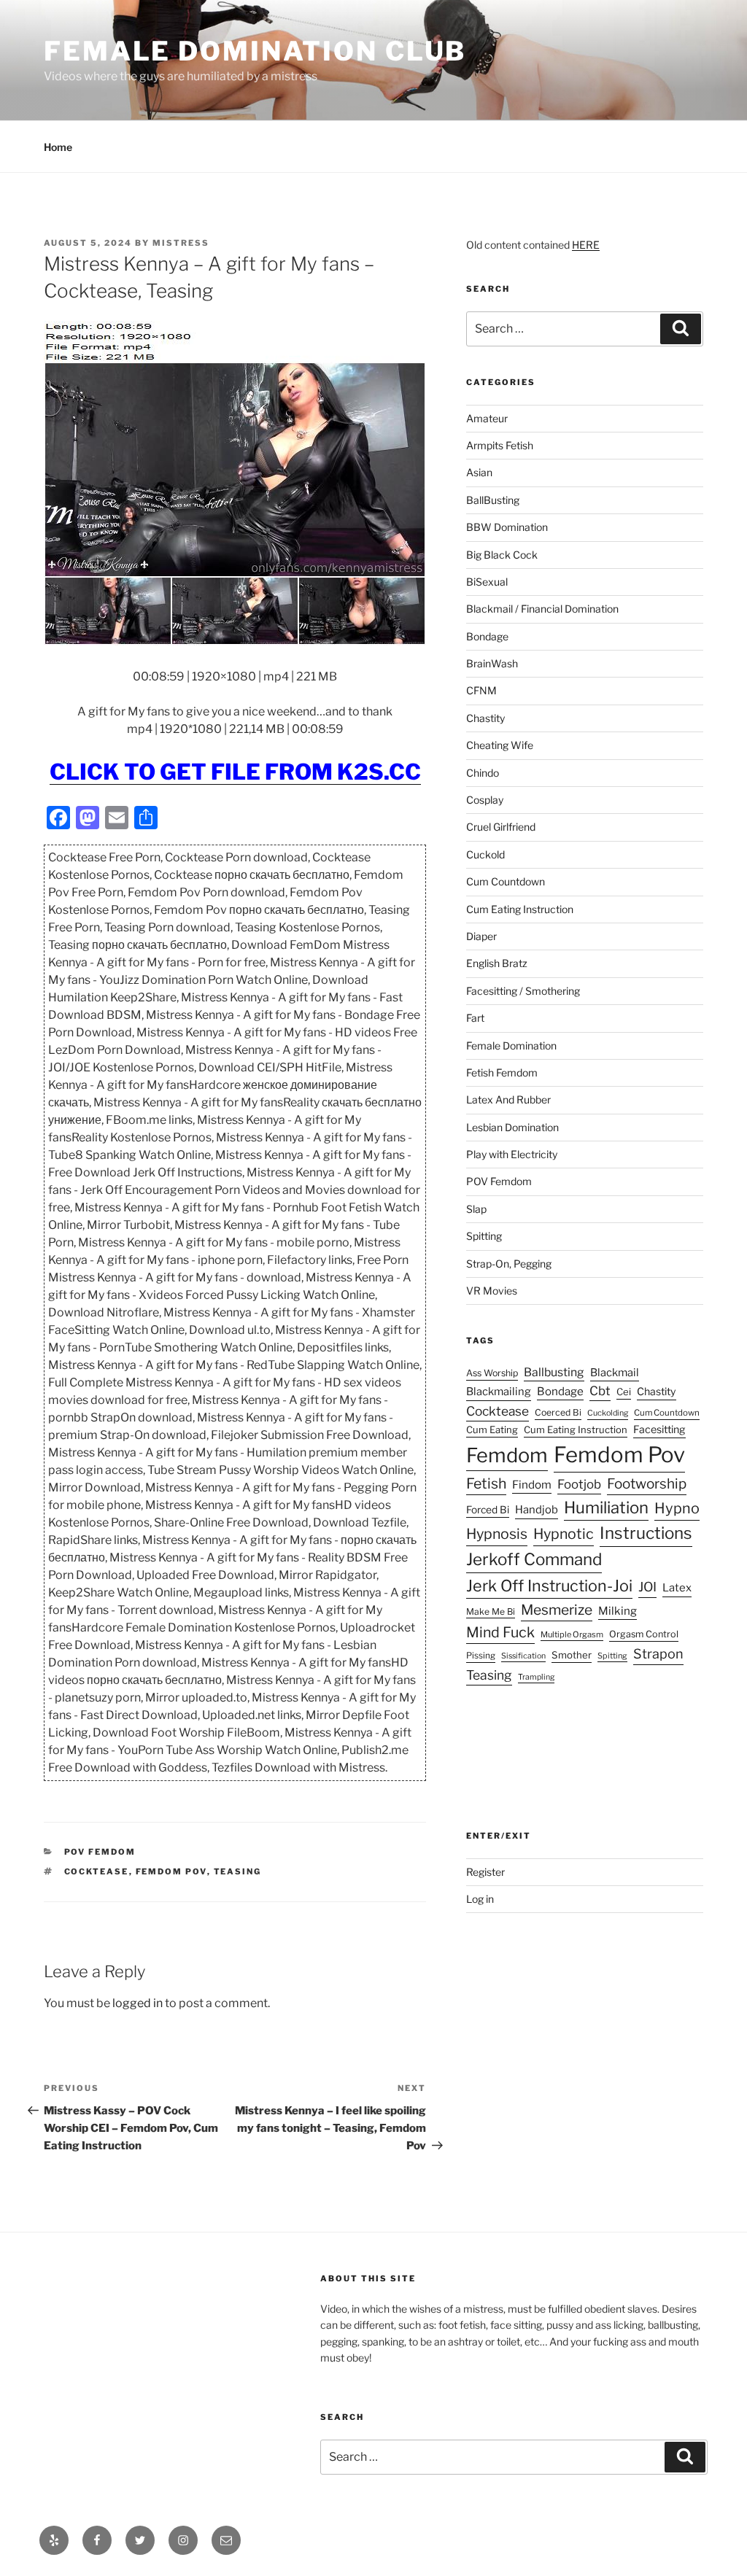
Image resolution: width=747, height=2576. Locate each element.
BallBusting (493, 500)
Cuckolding (608, 1413)
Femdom (507, 1455)
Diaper (481, 936)
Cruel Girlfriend (501, 827)
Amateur (487, 418)
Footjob (579, 1484)
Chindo (483, 773)
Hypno (677, 1508)
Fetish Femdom (502, 1072)
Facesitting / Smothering (523, 991)
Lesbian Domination (512, 1127)
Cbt (600, 1391)
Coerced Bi (558, 1412)
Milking (618, 1611)
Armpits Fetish (500, 445)
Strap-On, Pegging (509, 1264)
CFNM (481, 690)
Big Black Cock (502, 555)
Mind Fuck (500, 1632)
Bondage (487, 636)
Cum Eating (492, 1429)
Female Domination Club (255, 51)
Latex (677, 1588)
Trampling (536, 1677)
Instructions (646, 1533)
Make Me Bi (491, 1611)
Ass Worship (492, 1373)
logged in (138, 2003)
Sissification (523, 1656)
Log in (480, 1899)
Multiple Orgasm (572, 1634)
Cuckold (485, 854)
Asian (479, 472)
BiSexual (487, 582)
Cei (624, 1392)
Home (58, 147)
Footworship (647, 1484)
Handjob (537, 1510)
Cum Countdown (506, 881)
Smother (572, 1655)
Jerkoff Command (534, 1559)
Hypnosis (497, 1534)
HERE (586, 245)
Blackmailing (499, 1392)
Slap (476, 1209)
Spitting (484, 1236)
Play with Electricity (512, 1154)
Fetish (486, 1483)
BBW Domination (507, 527)
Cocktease (97, 1871)
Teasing (238, 1871)
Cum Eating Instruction (520, 909)
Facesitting (659, 1429)
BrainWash (492, 663)
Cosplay (485, 800)
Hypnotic (564, 1534)
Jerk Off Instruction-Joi (549, 1586)
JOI (647, 1587)
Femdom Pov (171, 1871)
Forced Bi (488, 1510)
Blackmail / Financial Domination (542, 609)
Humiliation (606, 1508)
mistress (181, 243)
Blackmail (615, 1373)
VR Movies (492, 1291)
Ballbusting (554, 1372)
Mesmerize (557, 1610)
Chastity (485, 718)
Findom (532, 1485)
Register (485, 1872)
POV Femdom (100, 1852)
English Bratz (497, 963)
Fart (475, 1018)
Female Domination (511, 1045)
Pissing (481, 1656)
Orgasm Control (644, 1634)
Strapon (658, 1654)
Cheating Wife (500, 745)
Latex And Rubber (508, 1099)
